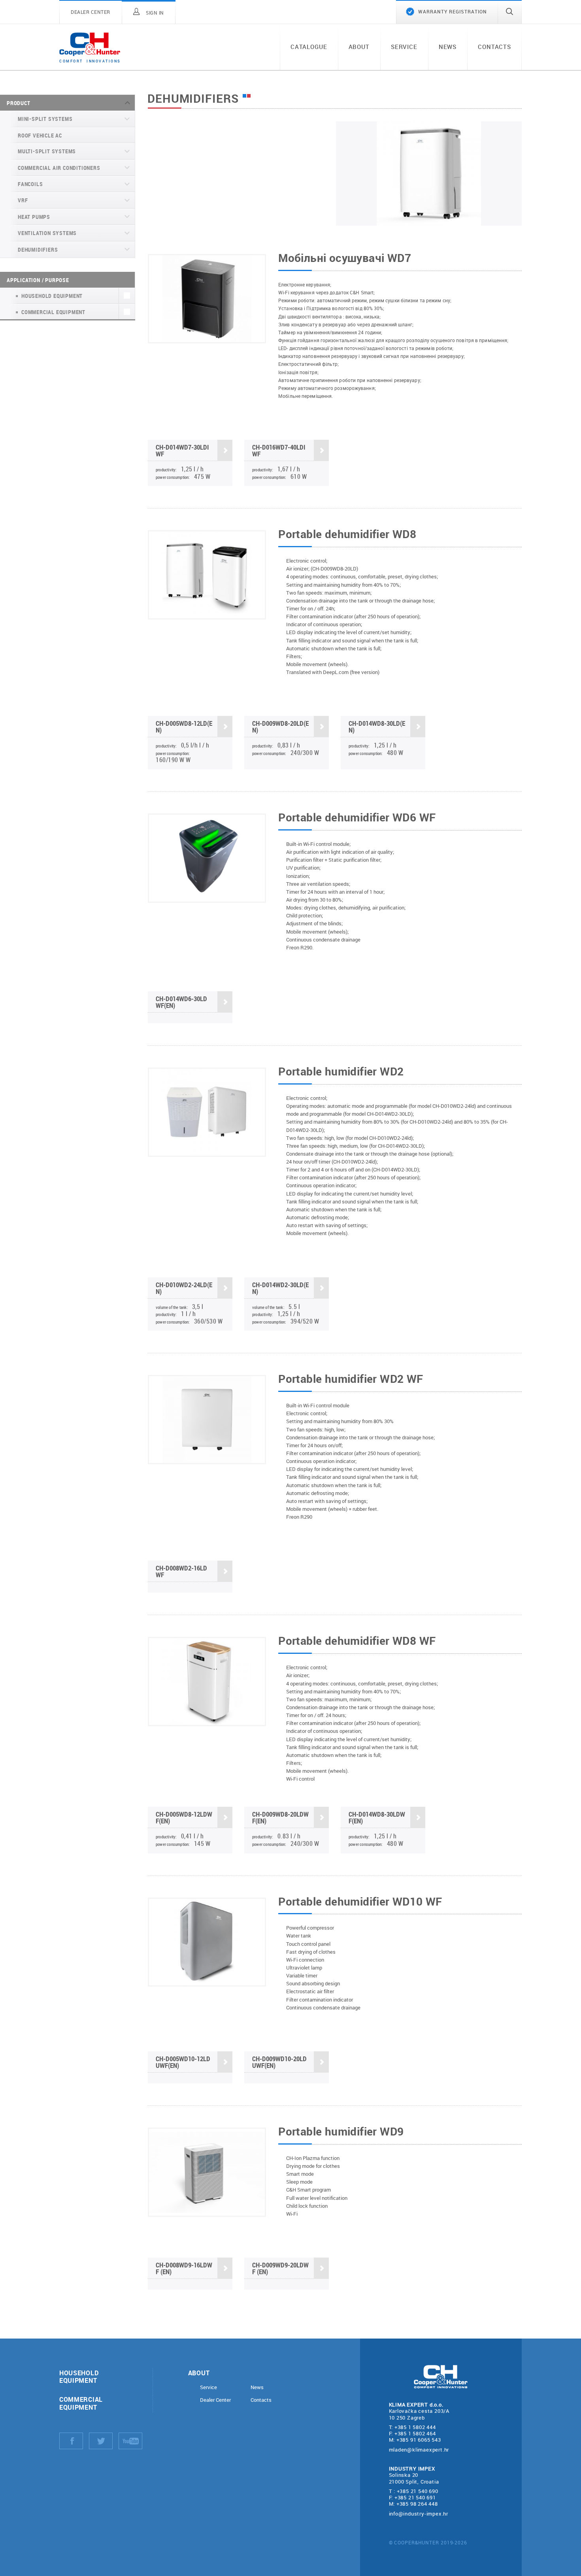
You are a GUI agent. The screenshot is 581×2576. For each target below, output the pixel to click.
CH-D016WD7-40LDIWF (279, 450)
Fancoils (30, 184)
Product (19, 103)
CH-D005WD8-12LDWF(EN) (184, 1817)
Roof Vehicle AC (40, 135)
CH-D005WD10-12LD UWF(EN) (183, 2062)
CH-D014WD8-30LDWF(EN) (377, 1817)
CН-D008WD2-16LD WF (181, 1571)
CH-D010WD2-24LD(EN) (184, 1288)
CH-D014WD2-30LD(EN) (280, 1288)
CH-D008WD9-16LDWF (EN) (184, 2268)
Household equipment (79, 2376)
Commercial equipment (81, 2403)
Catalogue (309, 47)
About (359, 47)
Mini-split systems (45, 119)
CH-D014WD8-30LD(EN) (377, 727)
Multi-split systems (47, 151)
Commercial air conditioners (59, 168)
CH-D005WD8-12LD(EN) (184, 727)
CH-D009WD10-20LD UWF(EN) (279, 2062)
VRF (23, 200)
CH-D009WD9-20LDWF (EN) (280, 2268)
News (448, 47)
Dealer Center (215, 2400)
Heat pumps (34, 217)
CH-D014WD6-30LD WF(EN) (181, 1002)
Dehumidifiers (38, 250)
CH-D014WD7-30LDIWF (182, 450)
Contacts (494, 47)
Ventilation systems (47, 233)
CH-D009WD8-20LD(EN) (280, 727)
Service (404, 47)
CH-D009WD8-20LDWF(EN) (280, 1817)
